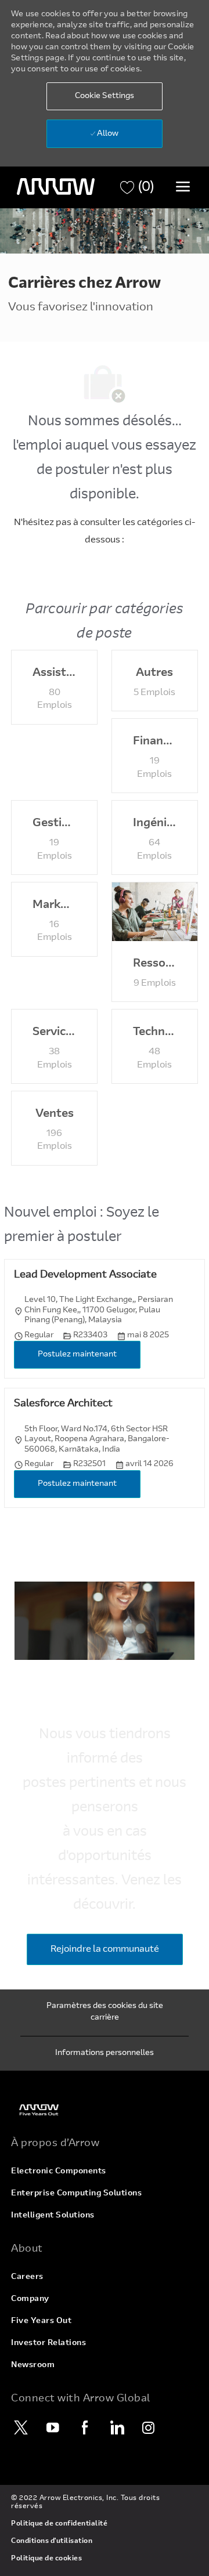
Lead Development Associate (85, 1275)
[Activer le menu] (183, 186)
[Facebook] (85, 2427)
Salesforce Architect (63, 1404)
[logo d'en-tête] (56, 187)
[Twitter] (21, 2427)
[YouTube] (53, 2427)
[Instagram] (149, 2427)
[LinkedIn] (117, 2427)
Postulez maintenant (77, 1355)
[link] (105, 2110)
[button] (105, 96)
